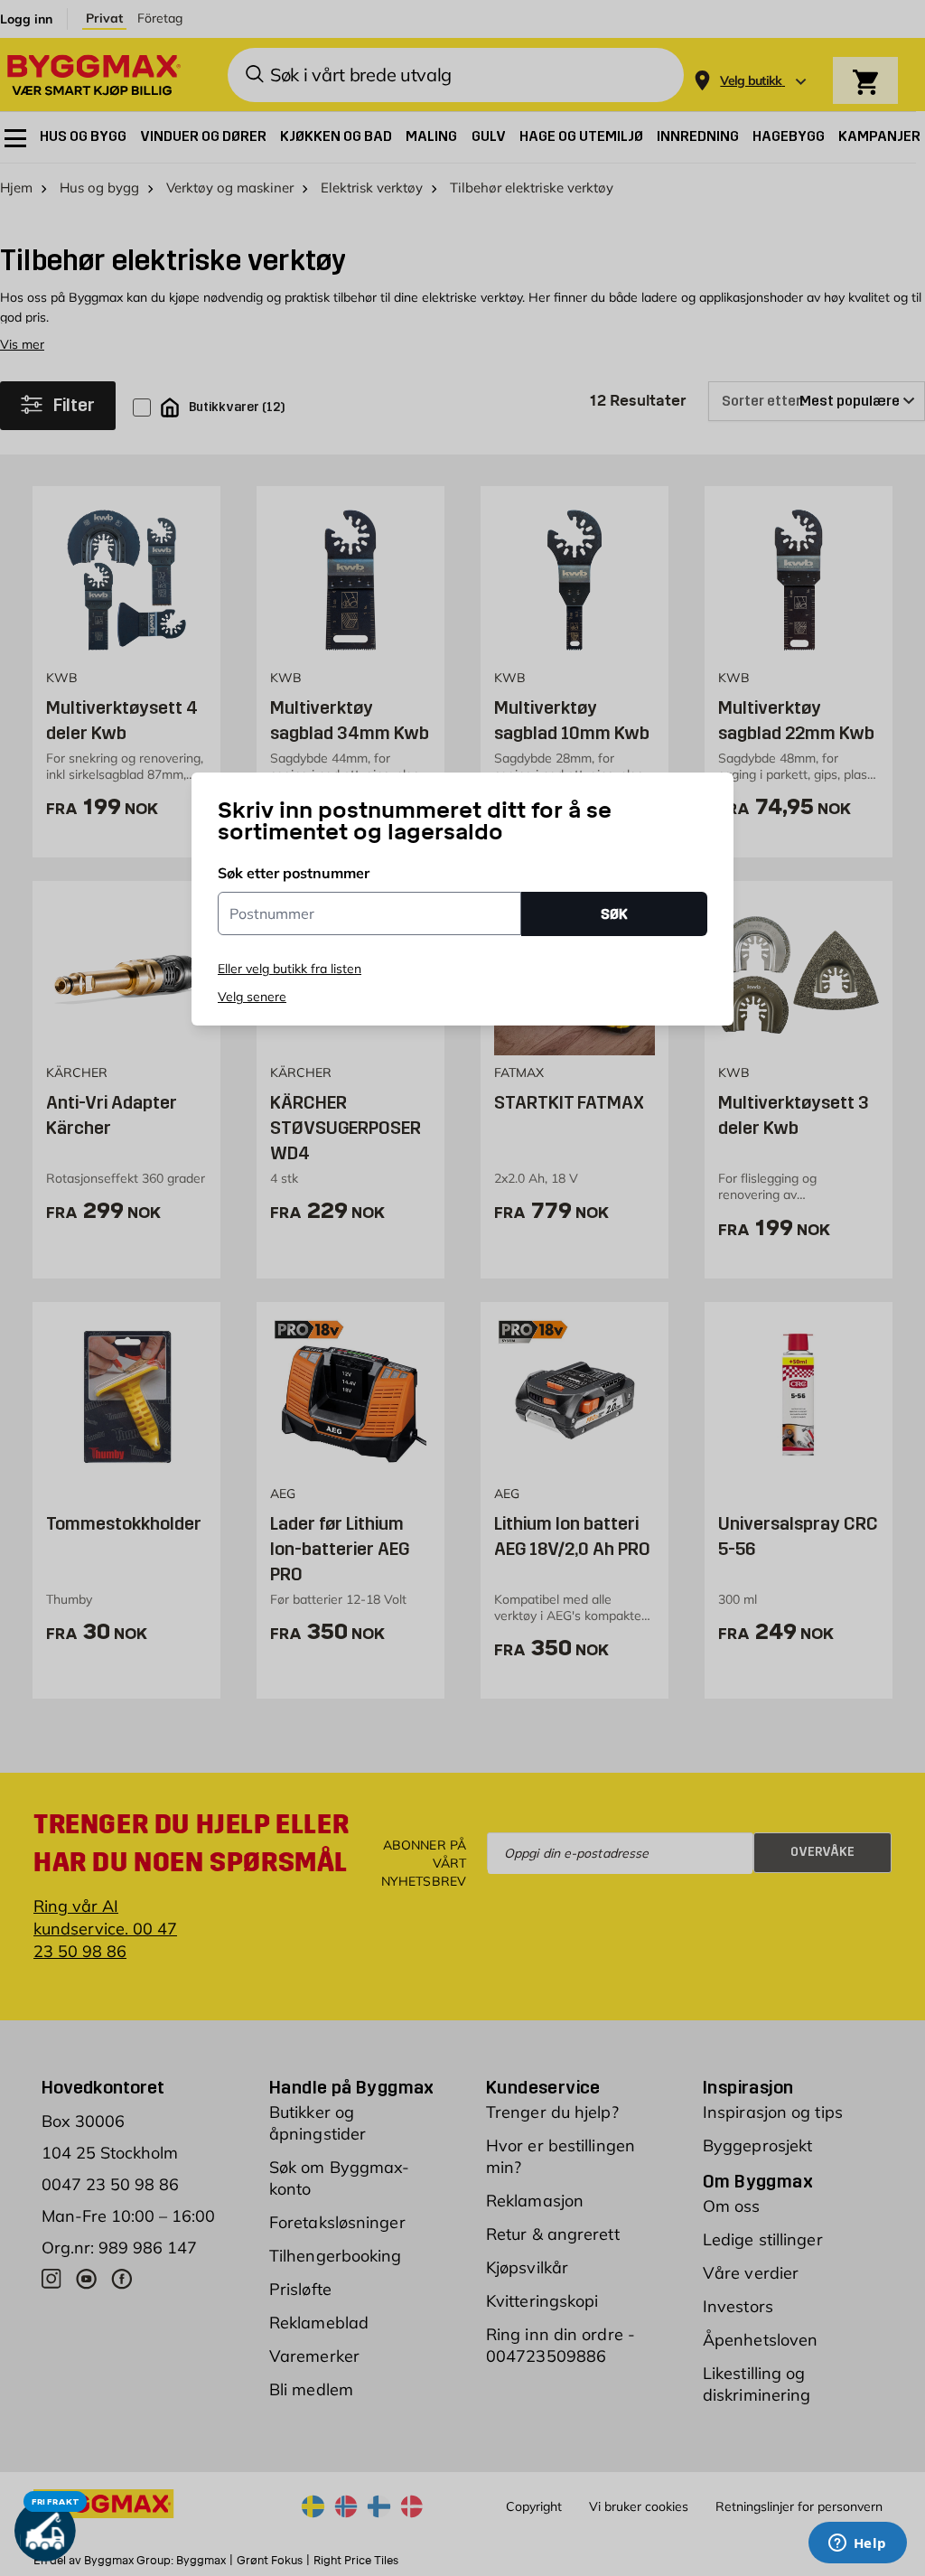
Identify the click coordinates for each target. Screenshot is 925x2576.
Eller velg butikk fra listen (290, 969)
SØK (614, 914)
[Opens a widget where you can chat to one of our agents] (857, 2544)
